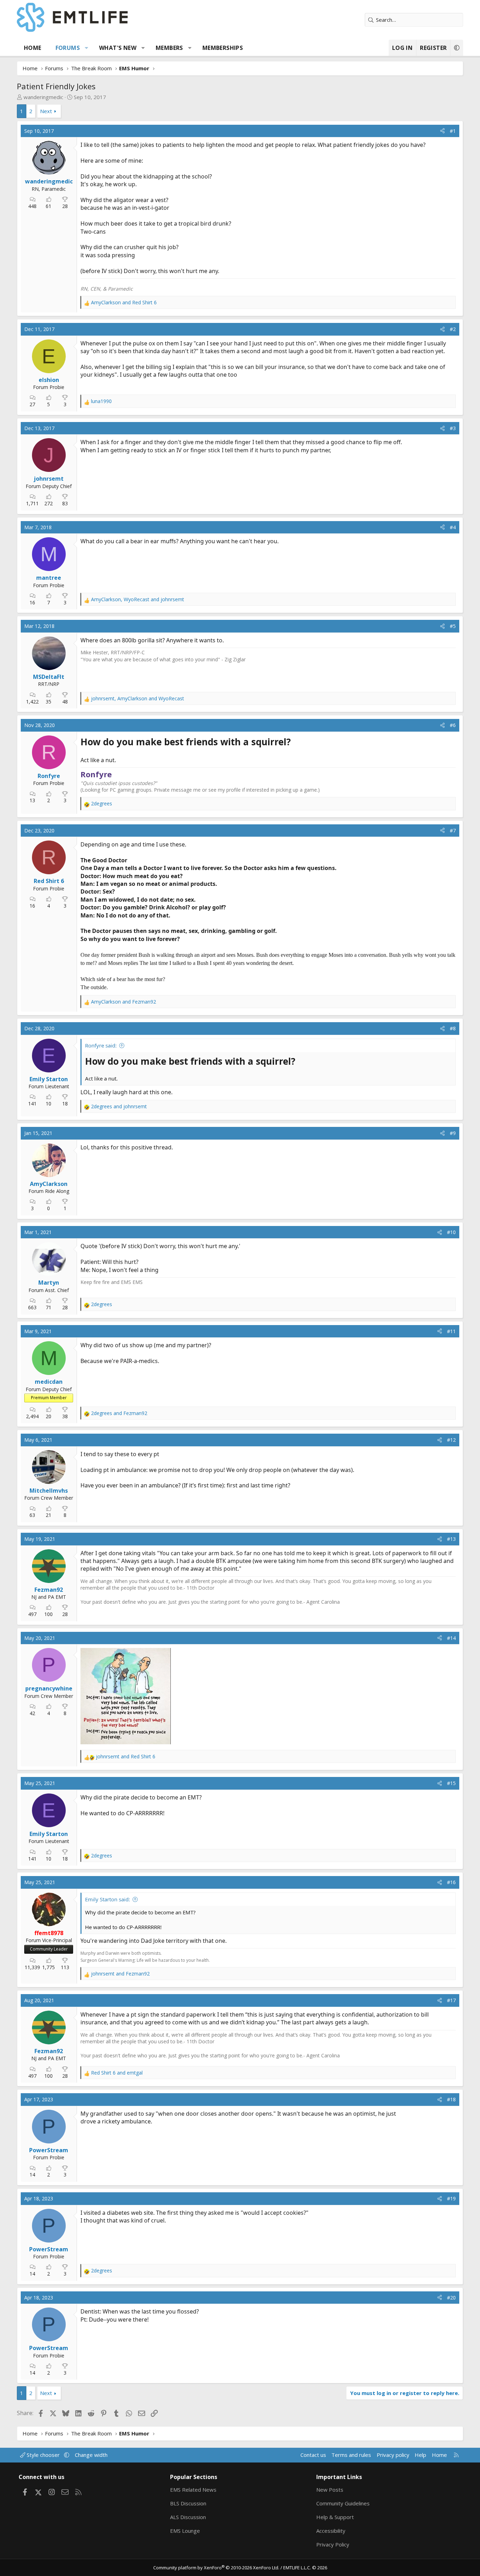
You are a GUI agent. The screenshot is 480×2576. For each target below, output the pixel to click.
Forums (68, 48)
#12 (451, 1440)
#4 (453, 527)
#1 (453, 131)
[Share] (442, 131)
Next (46, 111)
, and (138, 599)
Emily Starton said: (108, 1899)
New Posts (330, 2490)
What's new (118, 48)
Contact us (313, 2455)
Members (169, 48)
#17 (451, 2000)
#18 (451, 2099)
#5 (453, 626)
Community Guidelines (343, 2503)
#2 (453, 329)
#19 (451, 2198)
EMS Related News (193, 2490)
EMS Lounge (185, 2531)
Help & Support (335, 2517)
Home (33, 48)
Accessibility (331, 2531)
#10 (451, 1232)
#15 (451, 1783)
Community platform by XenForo (216, 2568)
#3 (453, 428)
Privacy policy (393, 2455)
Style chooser (43, 2455)
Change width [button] (91, 2455)
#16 (451, 1882)
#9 (453, 1133)
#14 (451, 1638)
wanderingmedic (43, 97)
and (124, 302)
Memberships (223, 48)
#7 (453, 830)
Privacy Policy (333, 2544)
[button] (87, 48)
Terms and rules (351, 2455)
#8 (453, 1028)
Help (420, 2455)
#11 (451, 1331)
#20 (451, 2298)
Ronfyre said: (101, 1045)
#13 (451, 1539)
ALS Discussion (188, 2517)
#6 (453, 725)
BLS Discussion (188, 2503)
